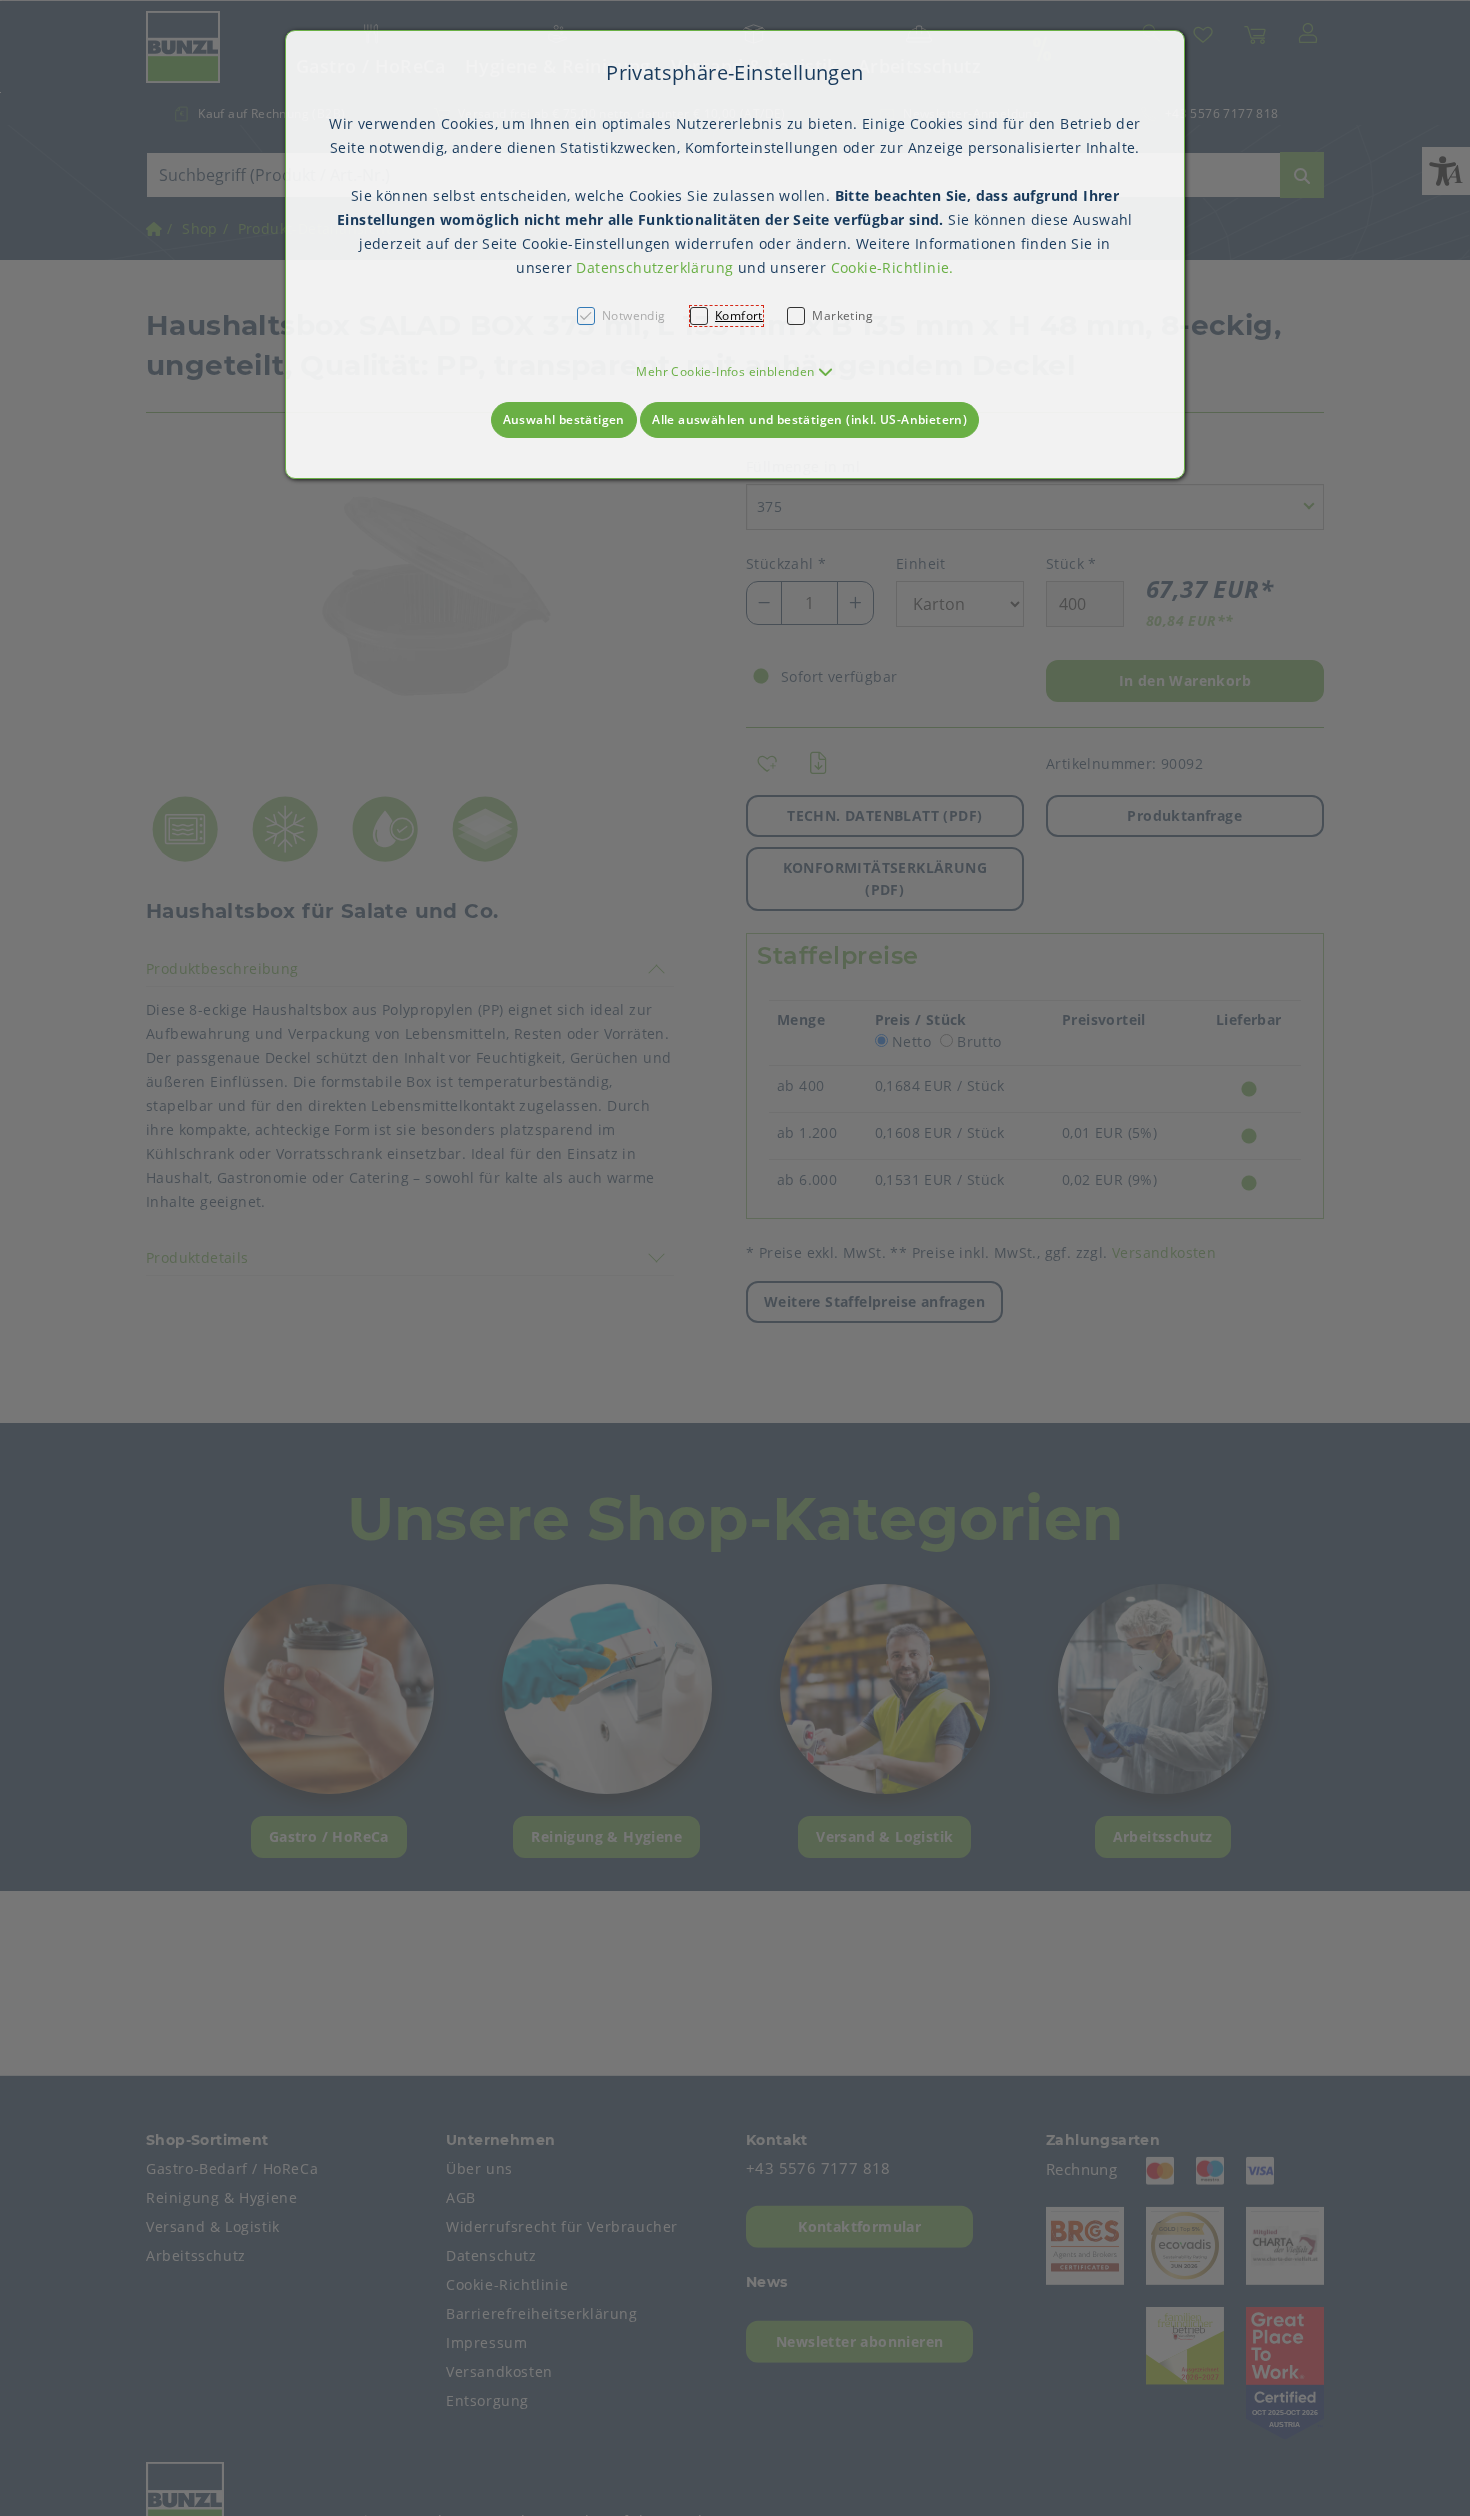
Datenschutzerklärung (654, 267)
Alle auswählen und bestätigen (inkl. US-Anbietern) (809, 419)
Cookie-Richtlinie (890, 267)
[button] (734, 371)
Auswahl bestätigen (564, 419)
